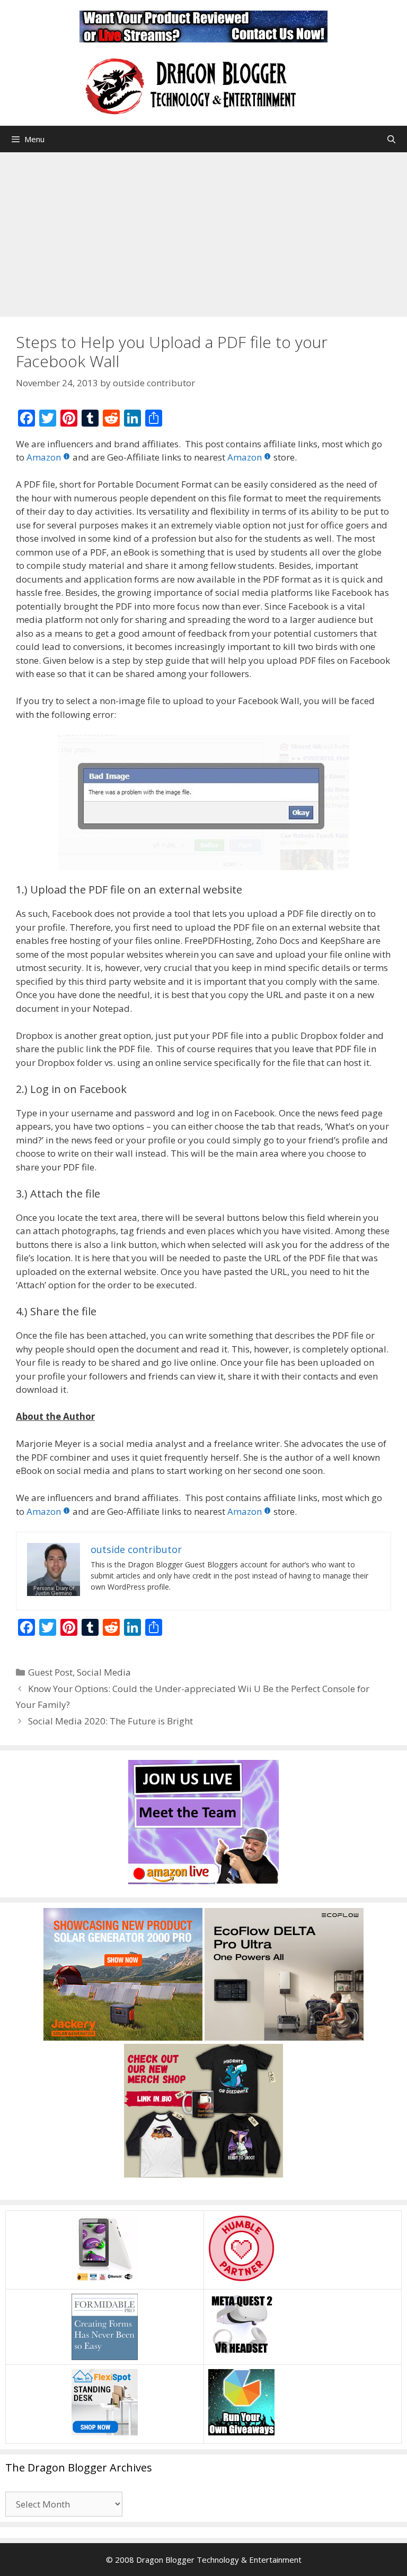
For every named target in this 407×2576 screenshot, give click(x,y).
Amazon (44, 457)
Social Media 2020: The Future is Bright (110, 1721)
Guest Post (50, 1672)
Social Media (104, 1672)
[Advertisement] (203, 232)
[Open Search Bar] (391, 139)
